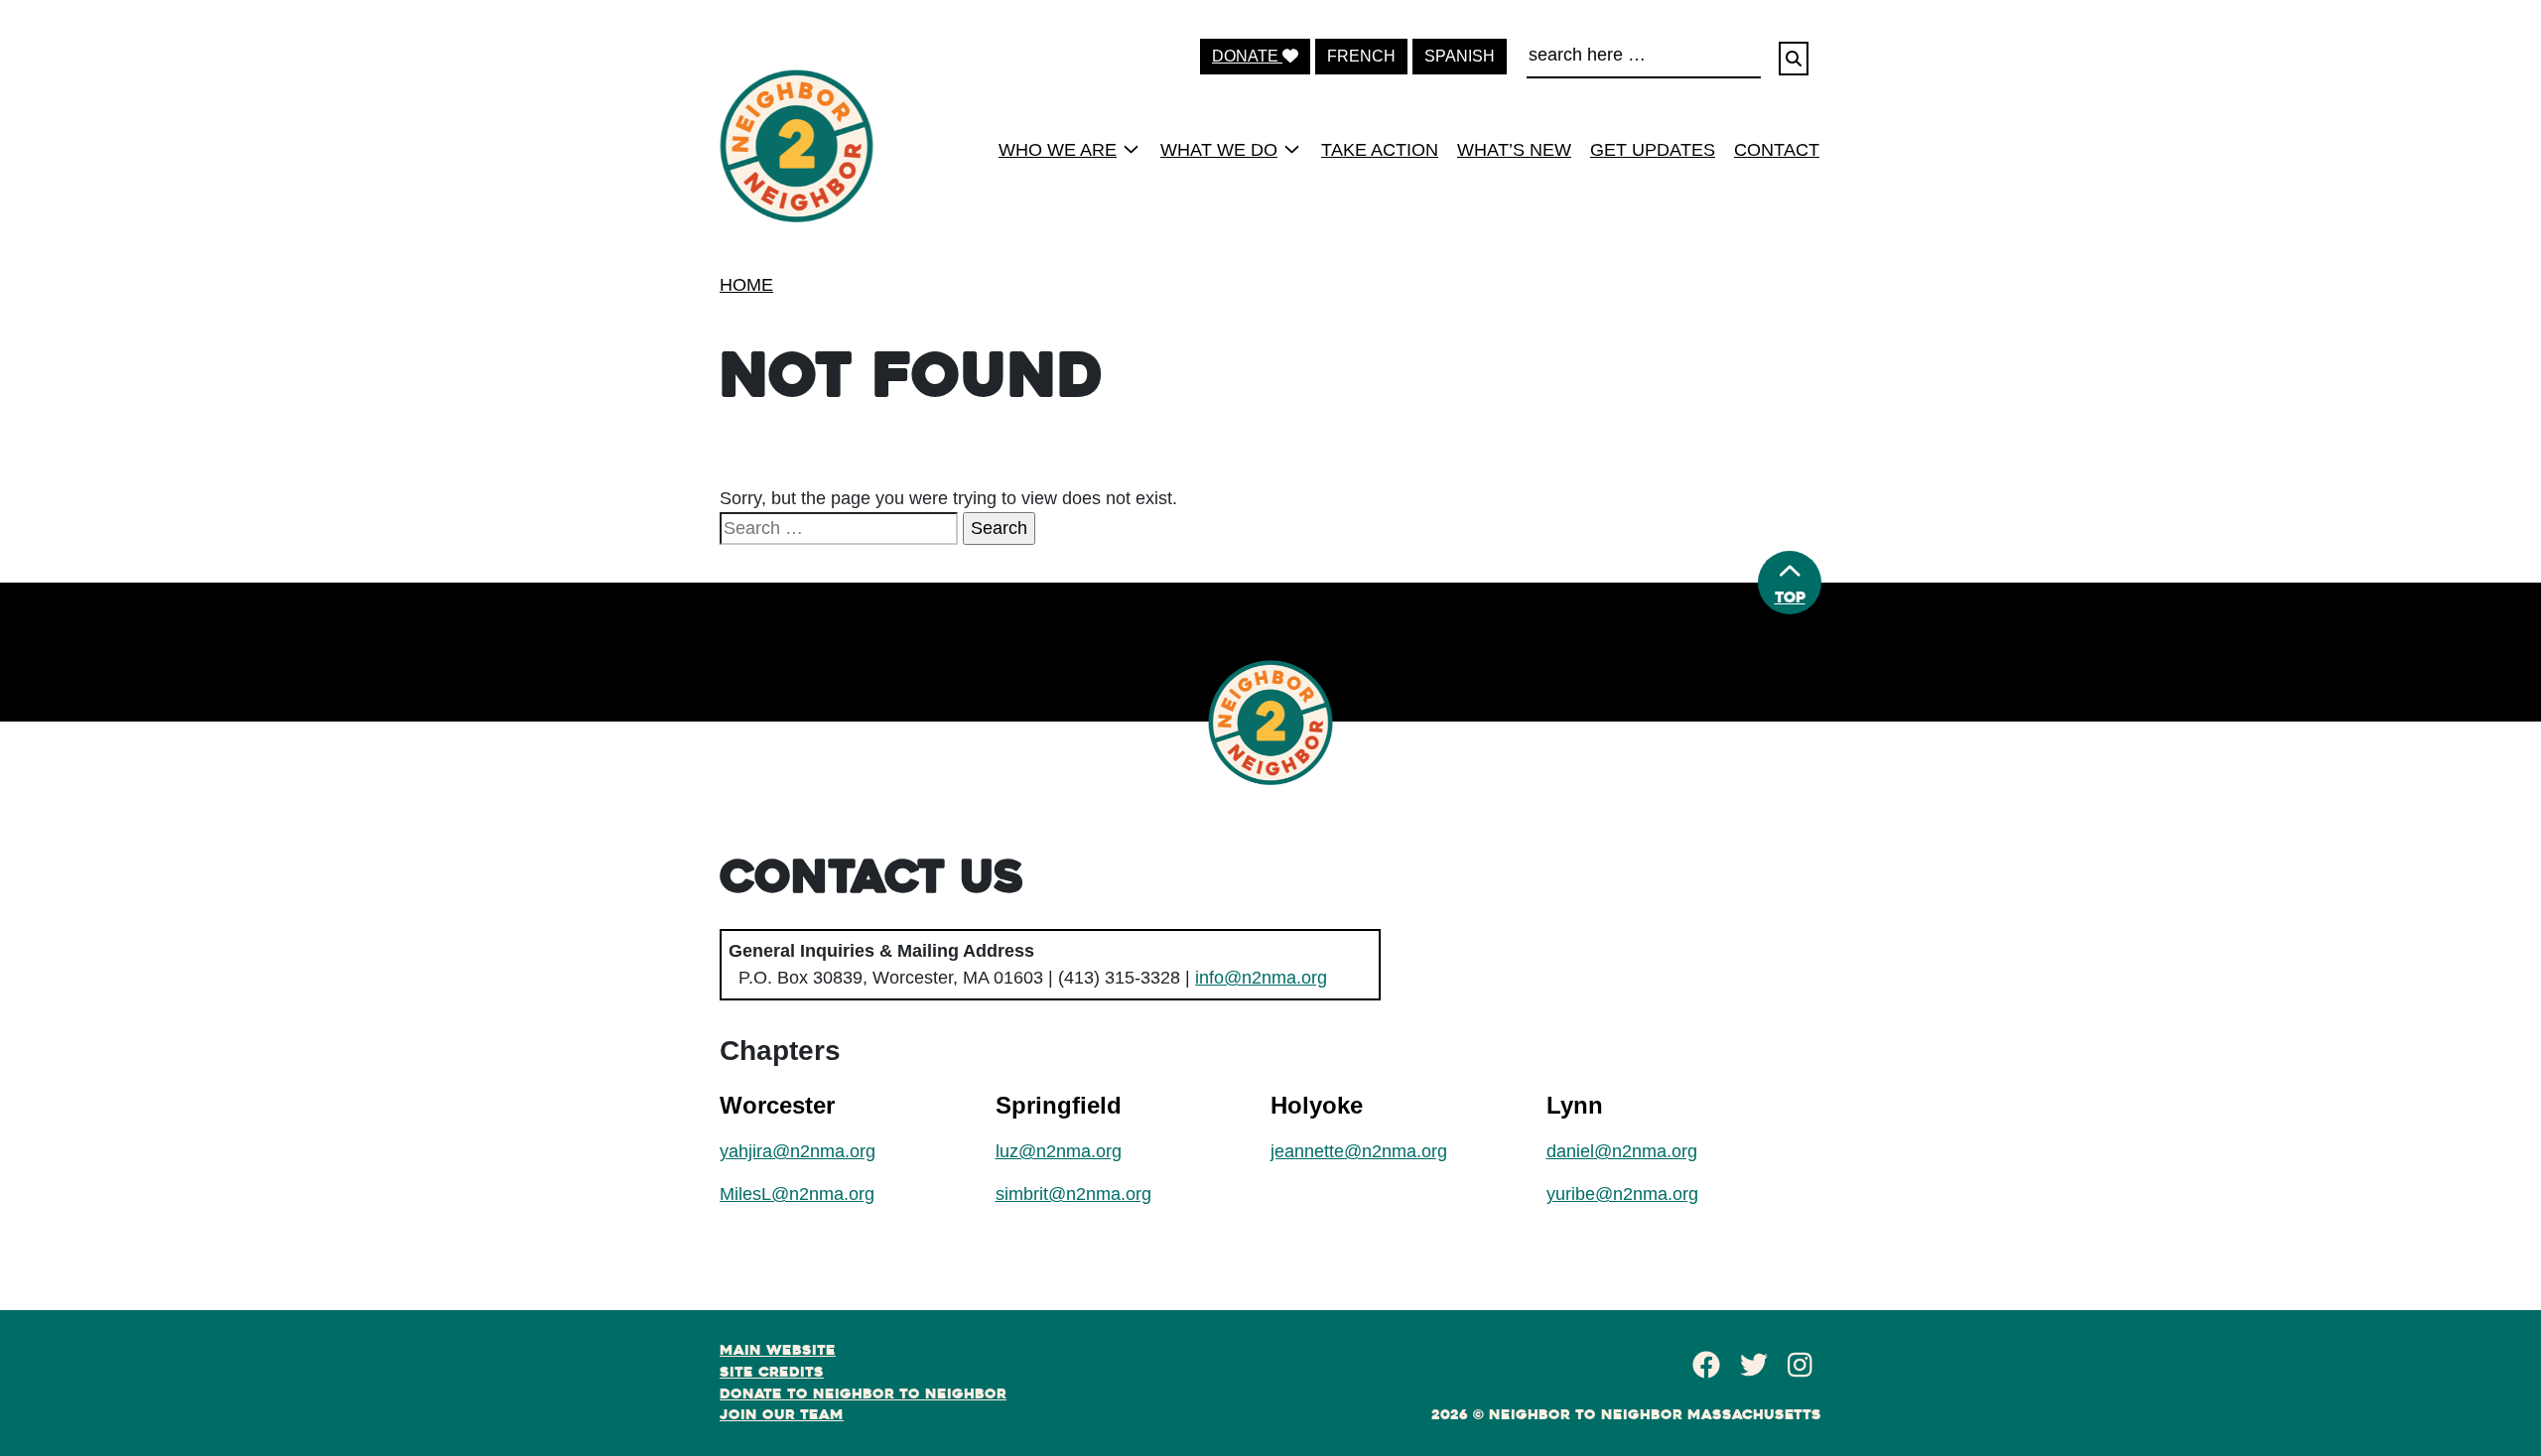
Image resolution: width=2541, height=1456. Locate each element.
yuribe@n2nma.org (1622, 1194)
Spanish (1460, 56)
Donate (1247, 56)
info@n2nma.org (1261, 978)
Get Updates (1653, 150)
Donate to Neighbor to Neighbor (863, 1393)
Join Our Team (782, 1414)
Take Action (1380, 150)
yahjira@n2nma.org (798, 1151)
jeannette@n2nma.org (1359, 1151)
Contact (1777, 150)
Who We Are (1058, 150)
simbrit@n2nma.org (1073, 1194)
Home (746, 285)
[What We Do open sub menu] (1292, 149)
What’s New (1514, 150)
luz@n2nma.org (1059, 1151)
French (1361, 56)
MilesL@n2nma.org (797, 1194)
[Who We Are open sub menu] (1131, 149)
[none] (1063, 149)
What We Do (1219, 150)
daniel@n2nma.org (1622, 1151)
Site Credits (772, 1372)
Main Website (778, 1350)
